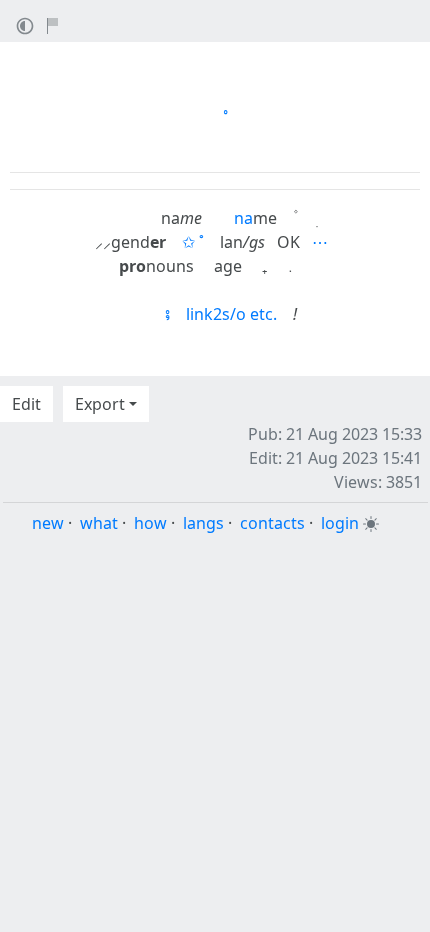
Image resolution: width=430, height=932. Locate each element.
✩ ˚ (193, 242)
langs (203, 523)
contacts (272, 523)
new (48, 523)
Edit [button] (26, 404)
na (243, 218)
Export (100, 404)
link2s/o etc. (231, 314)
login (340, 523)
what (99, 523)
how (150, 523)
